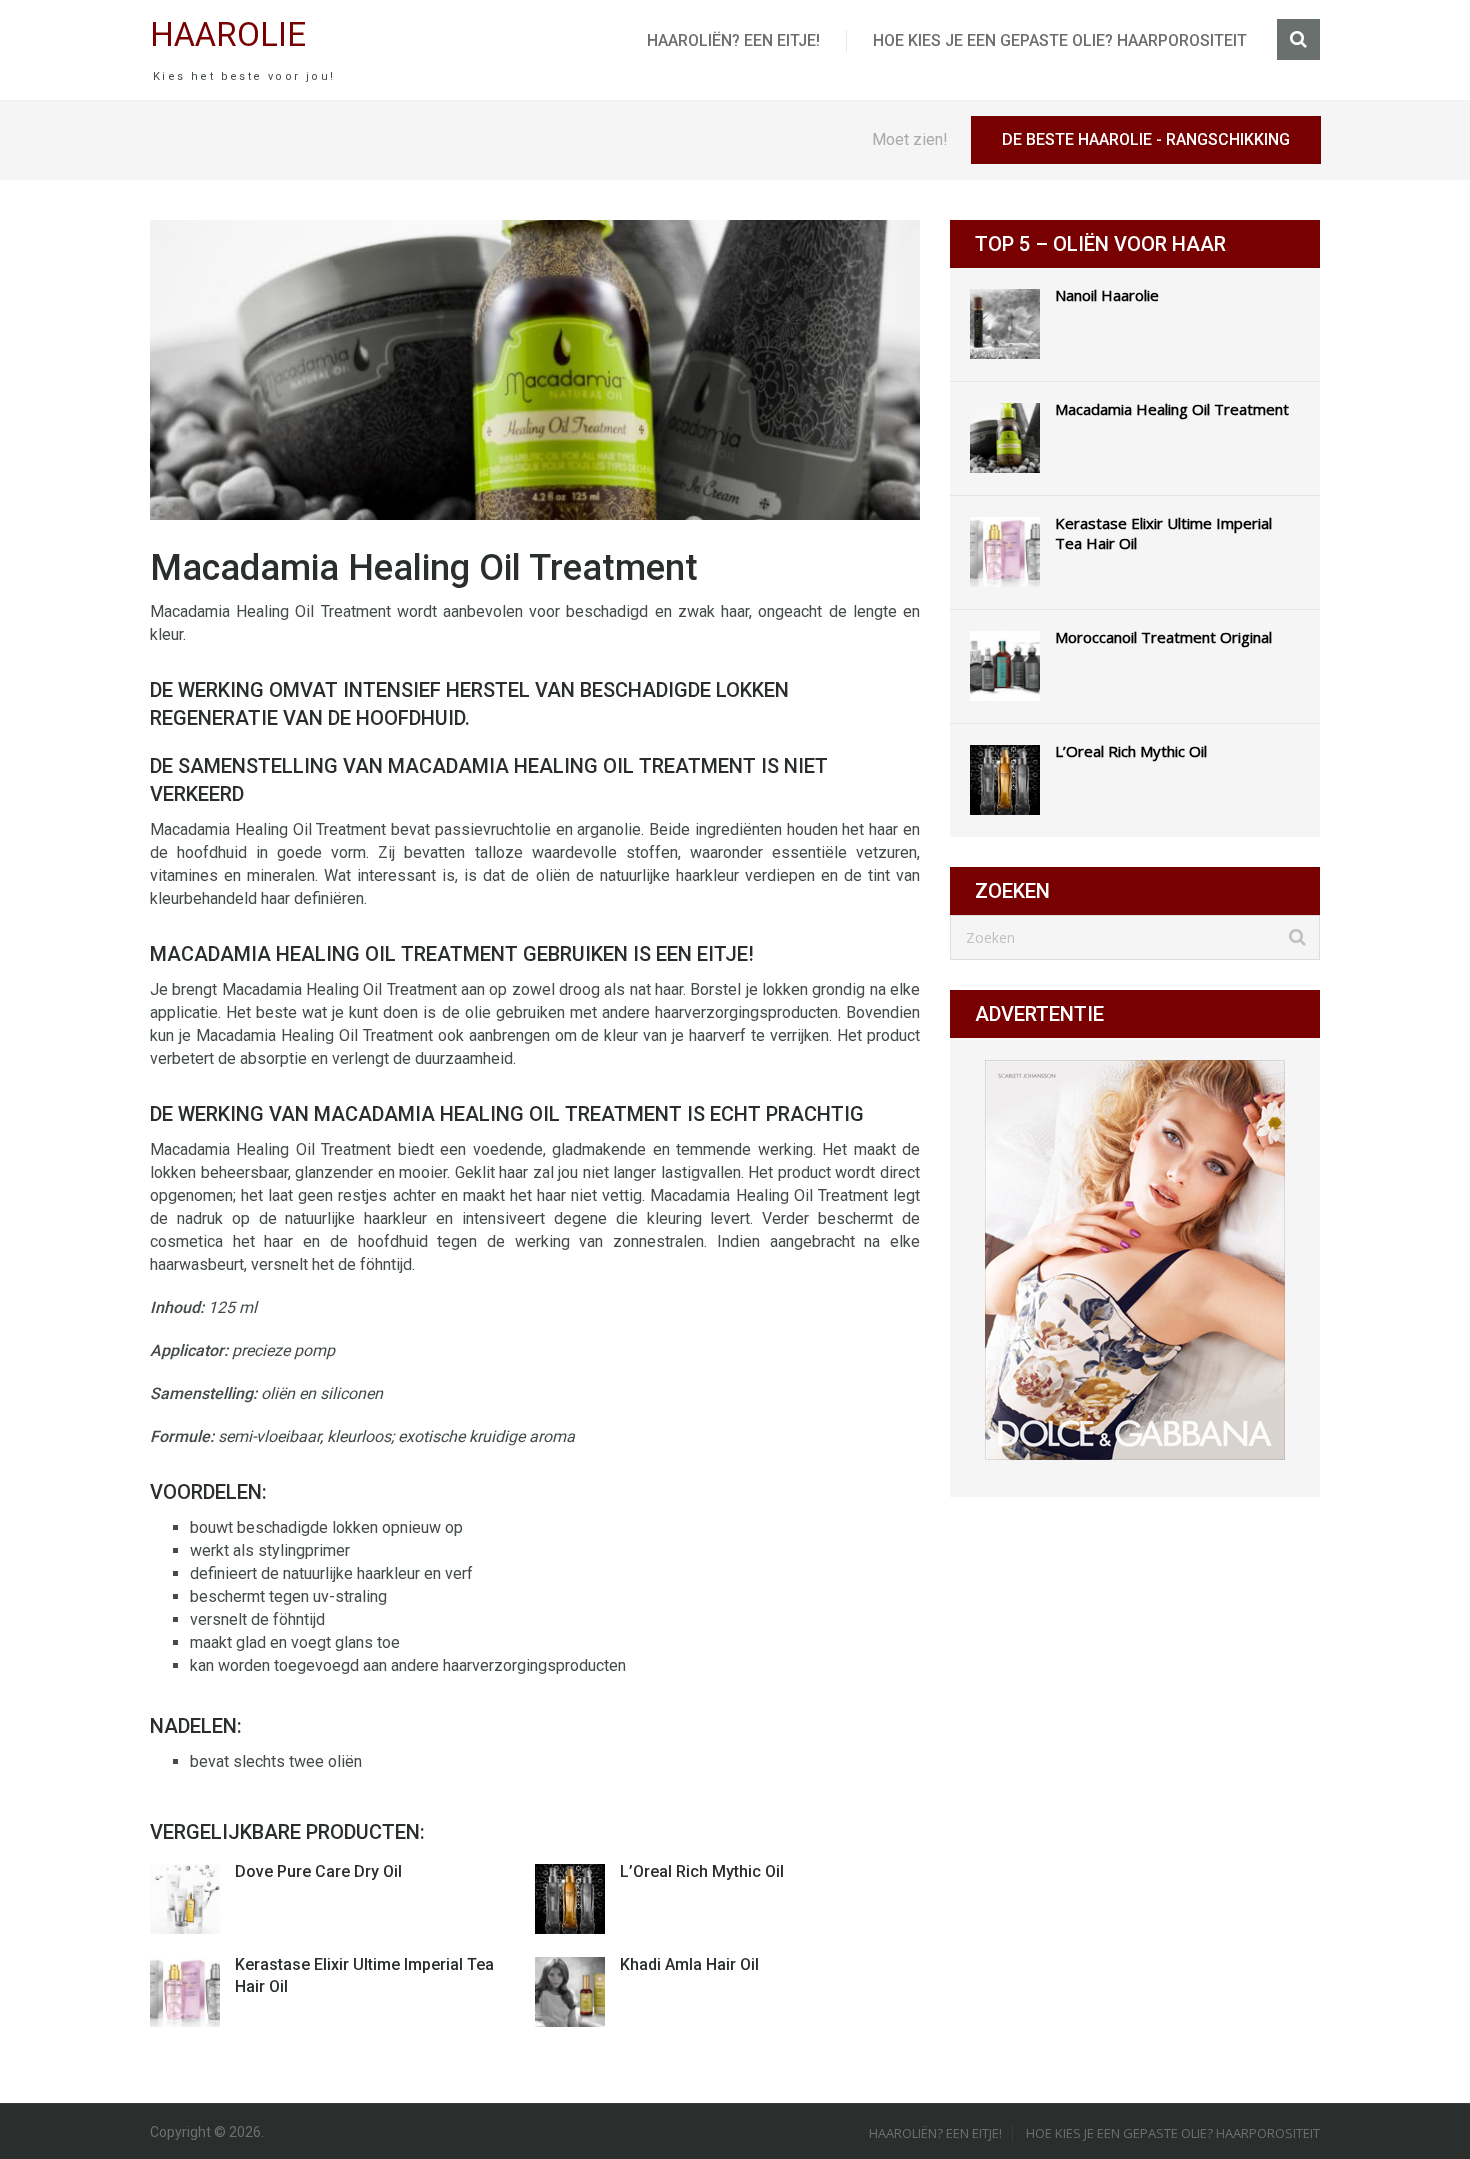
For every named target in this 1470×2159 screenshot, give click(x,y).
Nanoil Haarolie (1107, 295)
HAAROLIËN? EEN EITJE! (733, 40)
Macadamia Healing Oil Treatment (1172, 409)
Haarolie (228, 34)
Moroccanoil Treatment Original (1163, 637)
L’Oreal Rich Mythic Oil (702, 1871)
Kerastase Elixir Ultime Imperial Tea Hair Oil (1163, 533)
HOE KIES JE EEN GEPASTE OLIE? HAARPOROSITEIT (1060, 40)
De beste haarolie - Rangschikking (1146, 139)
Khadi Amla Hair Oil (689, 1964)
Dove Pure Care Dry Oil (318, 1871)
